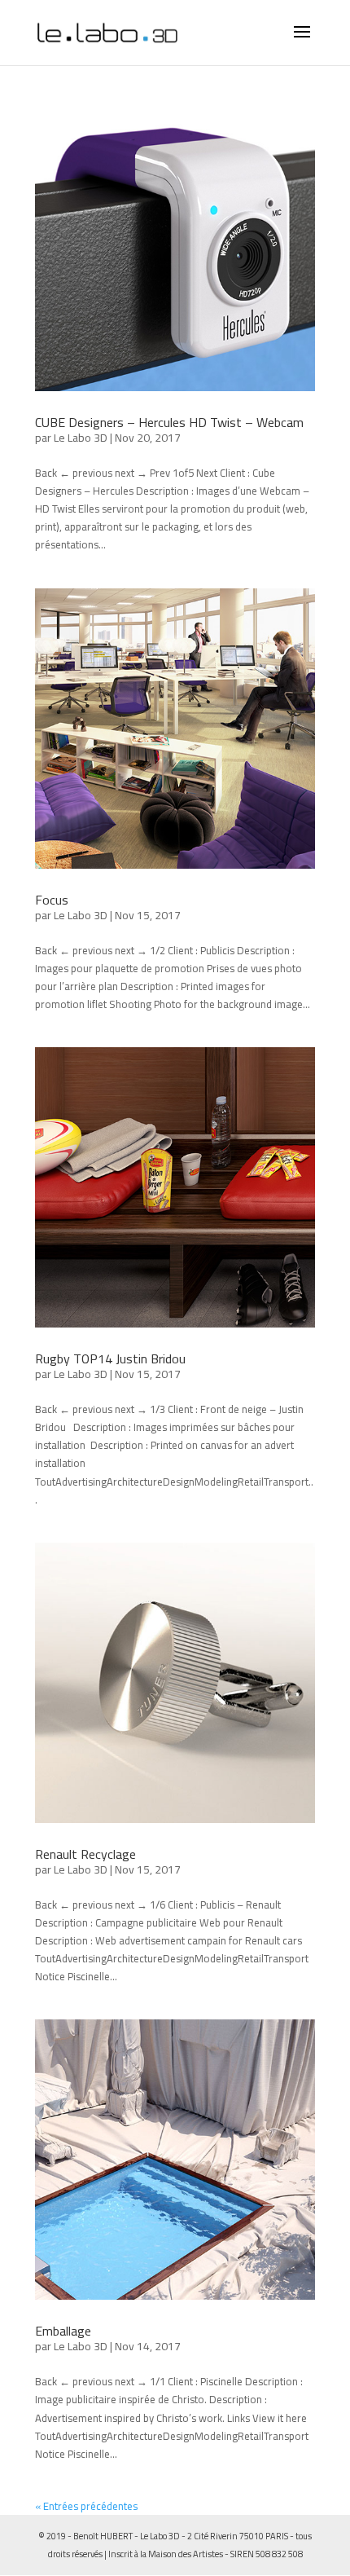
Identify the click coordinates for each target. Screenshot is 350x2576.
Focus (52, 900)
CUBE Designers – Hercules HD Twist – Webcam (169, 422)
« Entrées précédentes (86, 2506)
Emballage (63, 2331)
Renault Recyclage (85, 1854)
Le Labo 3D (81, 438)
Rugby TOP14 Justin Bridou (110, 1358)
